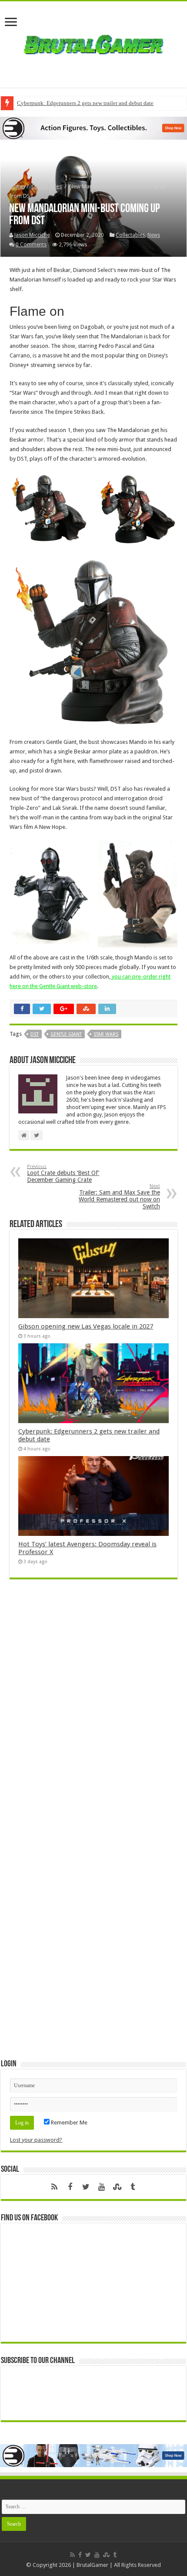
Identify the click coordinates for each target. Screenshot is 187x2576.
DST (35, 1034)
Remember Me (68, 2123)
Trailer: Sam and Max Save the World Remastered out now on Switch (119, 1196)
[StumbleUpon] (117, 2187)
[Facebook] (70, 2187)
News (154, 235)
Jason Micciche (32, 235)
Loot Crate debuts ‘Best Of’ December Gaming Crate (63, 1173)
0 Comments (31, 245)
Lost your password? (36, 2140)
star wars (106, 1034)
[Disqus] (93, 1712)
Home (17, 186)
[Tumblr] (133, 2187)
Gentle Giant (66, 1034)
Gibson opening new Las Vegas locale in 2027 (86, 1326)
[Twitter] (86, 2187)
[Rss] (54, 2187)
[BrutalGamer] (93, 43)
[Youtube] (101, 2187)
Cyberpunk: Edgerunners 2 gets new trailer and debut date (85, 103)
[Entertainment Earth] (93, 128)
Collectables (47, 186)
